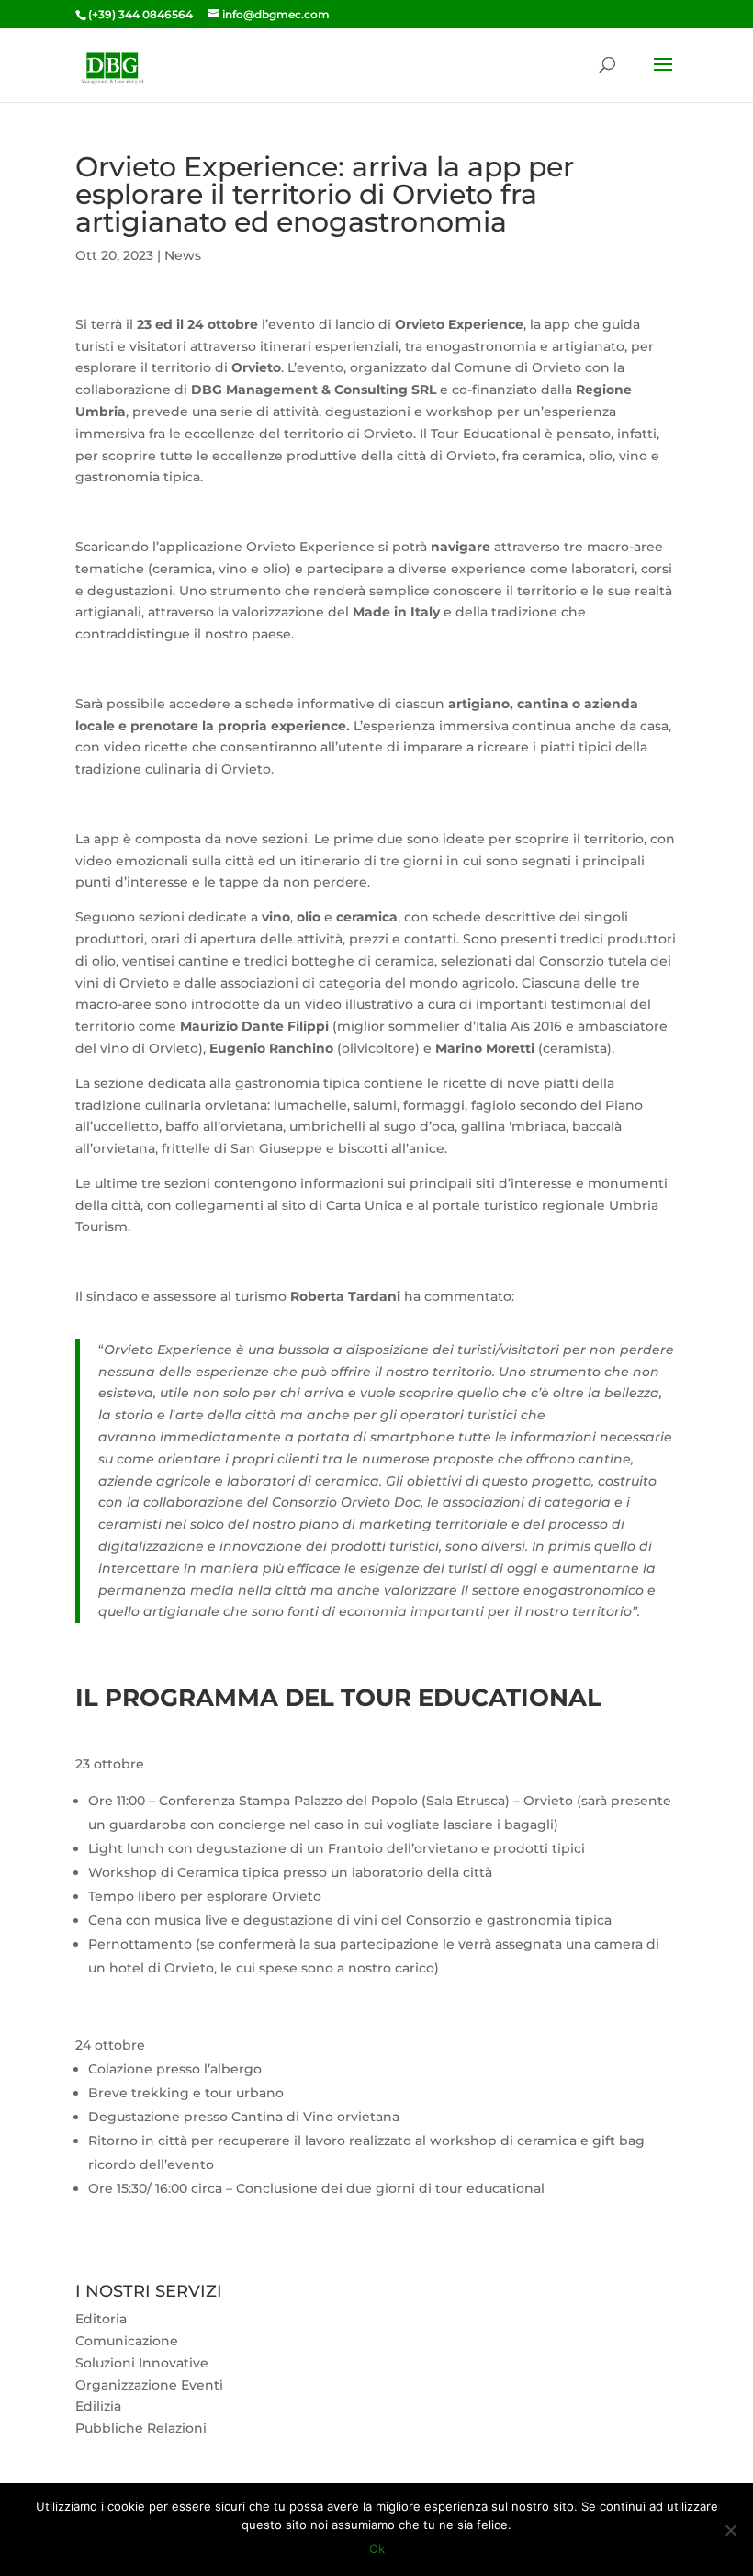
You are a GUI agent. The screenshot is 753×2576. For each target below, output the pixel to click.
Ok (377, 2548)
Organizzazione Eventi (149, 2385)
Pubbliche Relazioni (141, 2428)
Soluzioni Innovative (142, 2363)
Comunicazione (127, 2341)
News (183, 255)
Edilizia (98, 2406)
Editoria (101, 2319)
